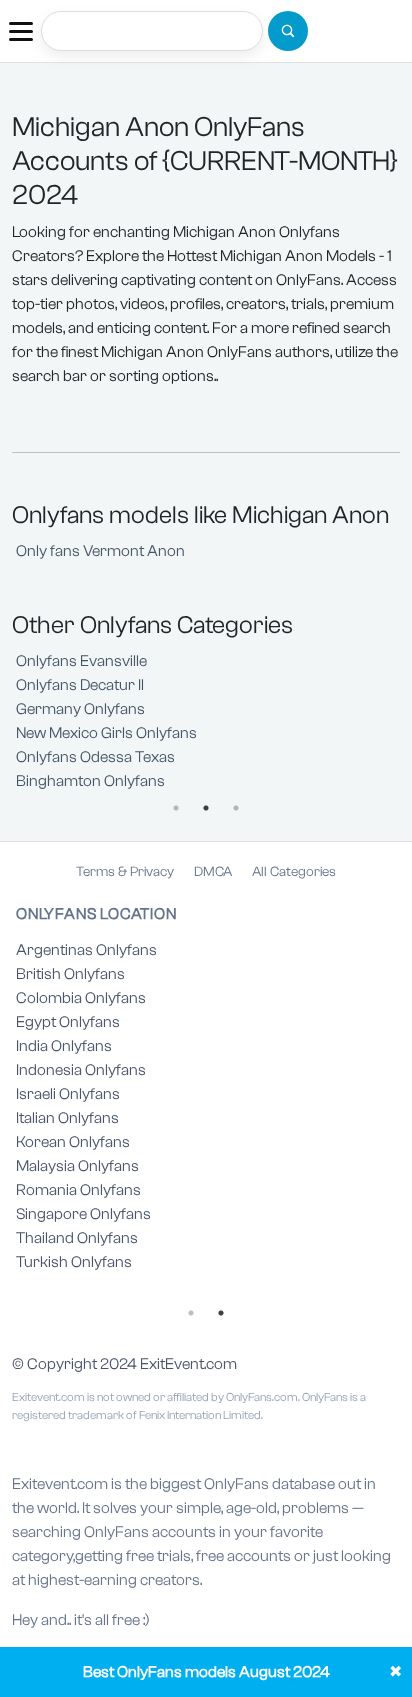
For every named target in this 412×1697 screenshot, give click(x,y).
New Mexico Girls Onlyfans (106, 733)
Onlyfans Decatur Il (80, 685)
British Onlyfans (70, 974)
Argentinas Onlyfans (86, 950)
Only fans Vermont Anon (100, 551)
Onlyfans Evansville (81, 661)
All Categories (294, 872)
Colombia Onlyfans (81, 998)
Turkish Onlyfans (74, 1262)
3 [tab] (236, 808)
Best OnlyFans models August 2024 (206, 1672)
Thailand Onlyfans (77, 1238)
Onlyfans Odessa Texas (95, 757)
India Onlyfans (64, 1046)
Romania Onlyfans (78, 1190)
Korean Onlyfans (73, 1142)
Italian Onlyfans (67, 1118)
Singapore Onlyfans (83, 1214)
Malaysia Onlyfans (77, 1166)
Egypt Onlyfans (68, 1022)
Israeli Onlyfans (68, 1094)
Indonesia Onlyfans (81, 1070)
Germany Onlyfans (80, 709)
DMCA (213, 872)
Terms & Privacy (125, 872)
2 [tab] (206, 808)
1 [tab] (176, 808)
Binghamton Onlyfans (90, 781)
